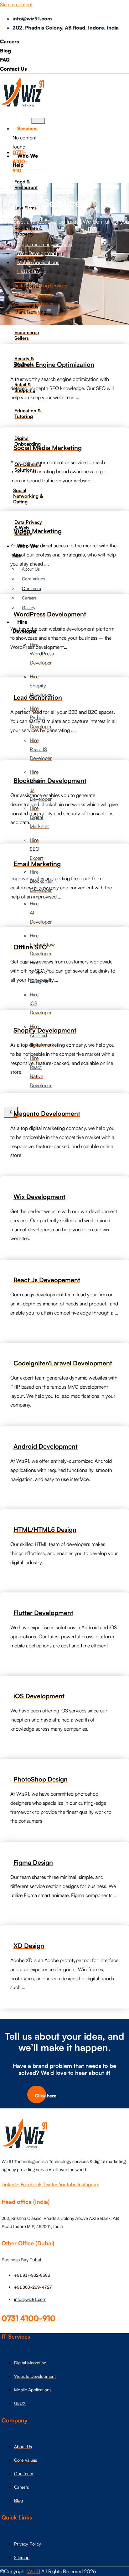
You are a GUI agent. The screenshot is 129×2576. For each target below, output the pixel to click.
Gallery (29, 607)
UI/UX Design (32, 271)
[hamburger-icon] (38, 121)
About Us (31, 569)
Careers (29, 598)
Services (27, 128)
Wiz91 (34, 2571)
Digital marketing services (45, 244)
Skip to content (16, 4)
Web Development (37, 253)
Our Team (31, 588)
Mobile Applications (38, 262)
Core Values (33, 579)
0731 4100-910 (28, 2318)
